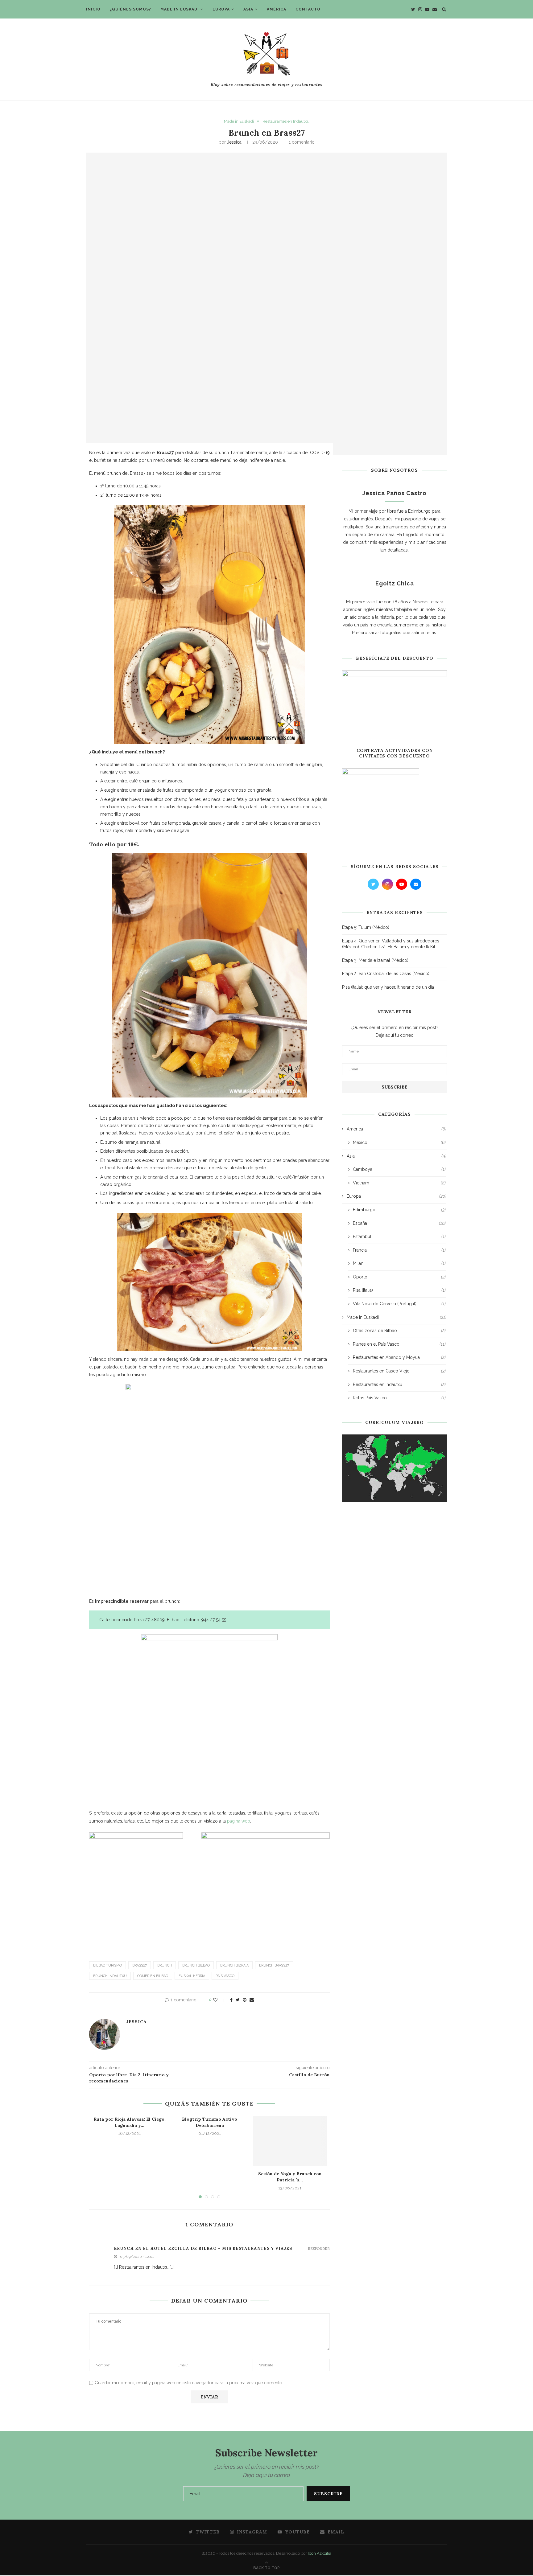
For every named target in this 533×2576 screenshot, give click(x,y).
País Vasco (225, 1976)
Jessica (234, 142)
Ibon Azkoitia (320, 2553)
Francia (399, 1250)
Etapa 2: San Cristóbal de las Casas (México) (386, 974)
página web (239, 1821)
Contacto (308, 9)
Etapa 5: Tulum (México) (366, 927)
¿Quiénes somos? (130, 9)
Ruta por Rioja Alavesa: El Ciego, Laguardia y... (130, 2122)
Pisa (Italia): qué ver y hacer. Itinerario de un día (388, 987)
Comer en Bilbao (153, 1976)
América (277, 9)
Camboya (399, 1169)
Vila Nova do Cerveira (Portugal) (399, 1304)
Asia (248, 9)
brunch (165, 1965)
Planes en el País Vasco (399, 1344)
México (399, 1142)
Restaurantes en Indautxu (286, 121)
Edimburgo (399, 1210)
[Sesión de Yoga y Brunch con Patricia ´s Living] (290, 2141)
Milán (399, 1263)
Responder (319, 2249)
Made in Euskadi (180, 9)
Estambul (399, 1237)
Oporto (399, 1277)
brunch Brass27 (274, 1965)
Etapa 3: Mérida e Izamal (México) (375, 960)
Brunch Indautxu (110, 1976)
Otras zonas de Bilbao (399, 1331)
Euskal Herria (192, 1976)
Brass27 (140, 1965)
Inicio (93, 9)
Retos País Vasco (399, 1398)
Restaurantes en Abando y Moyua (399, 1357)
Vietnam (399, 1183)
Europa (221, 9)
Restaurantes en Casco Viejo (399, 1371)
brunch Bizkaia (234, 1965)
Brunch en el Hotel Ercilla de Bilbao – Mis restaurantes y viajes (203, 2248)
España (399, 1223)
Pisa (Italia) (399, 1290)
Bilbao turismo (107, 1965)
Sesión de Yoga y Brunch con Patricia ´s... (290, 2177)
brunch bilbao (196, 1965)
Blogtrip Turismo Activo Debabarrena (210, 2122)
